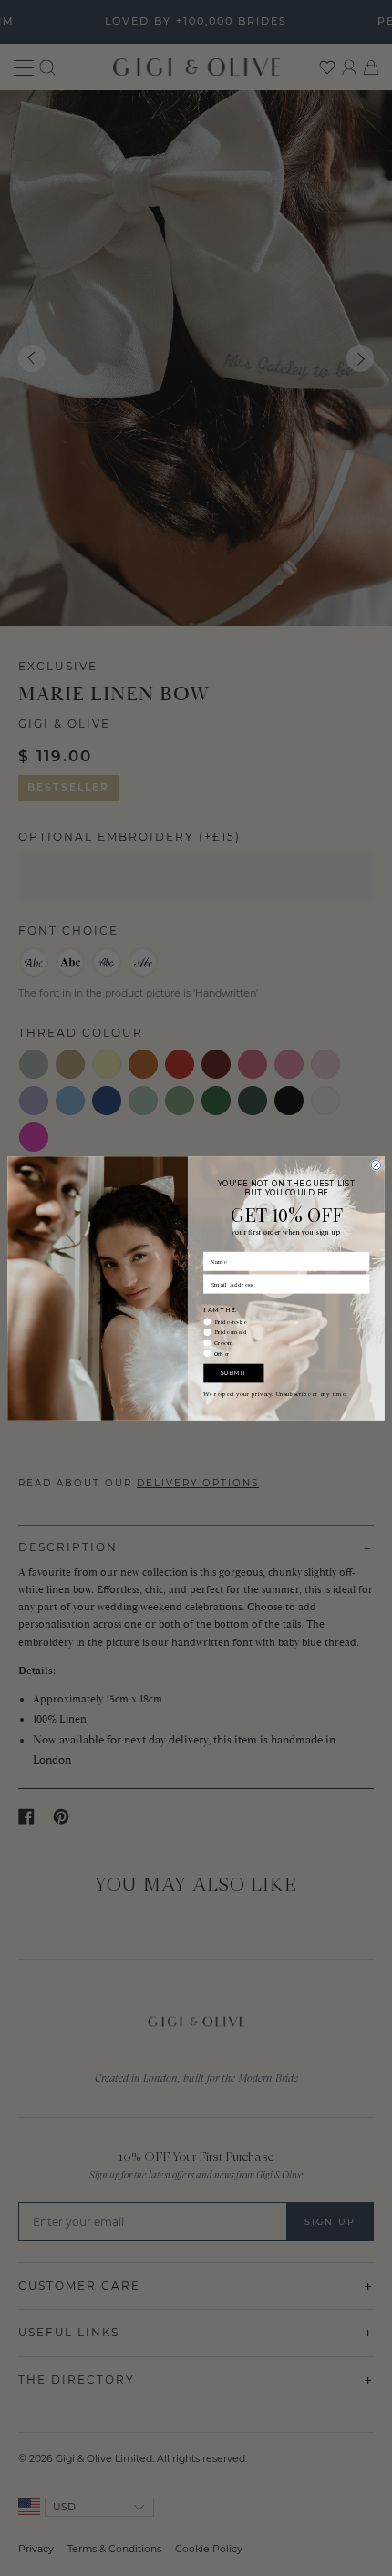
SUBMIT (233, 1372)
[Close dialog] (376, 1164)
